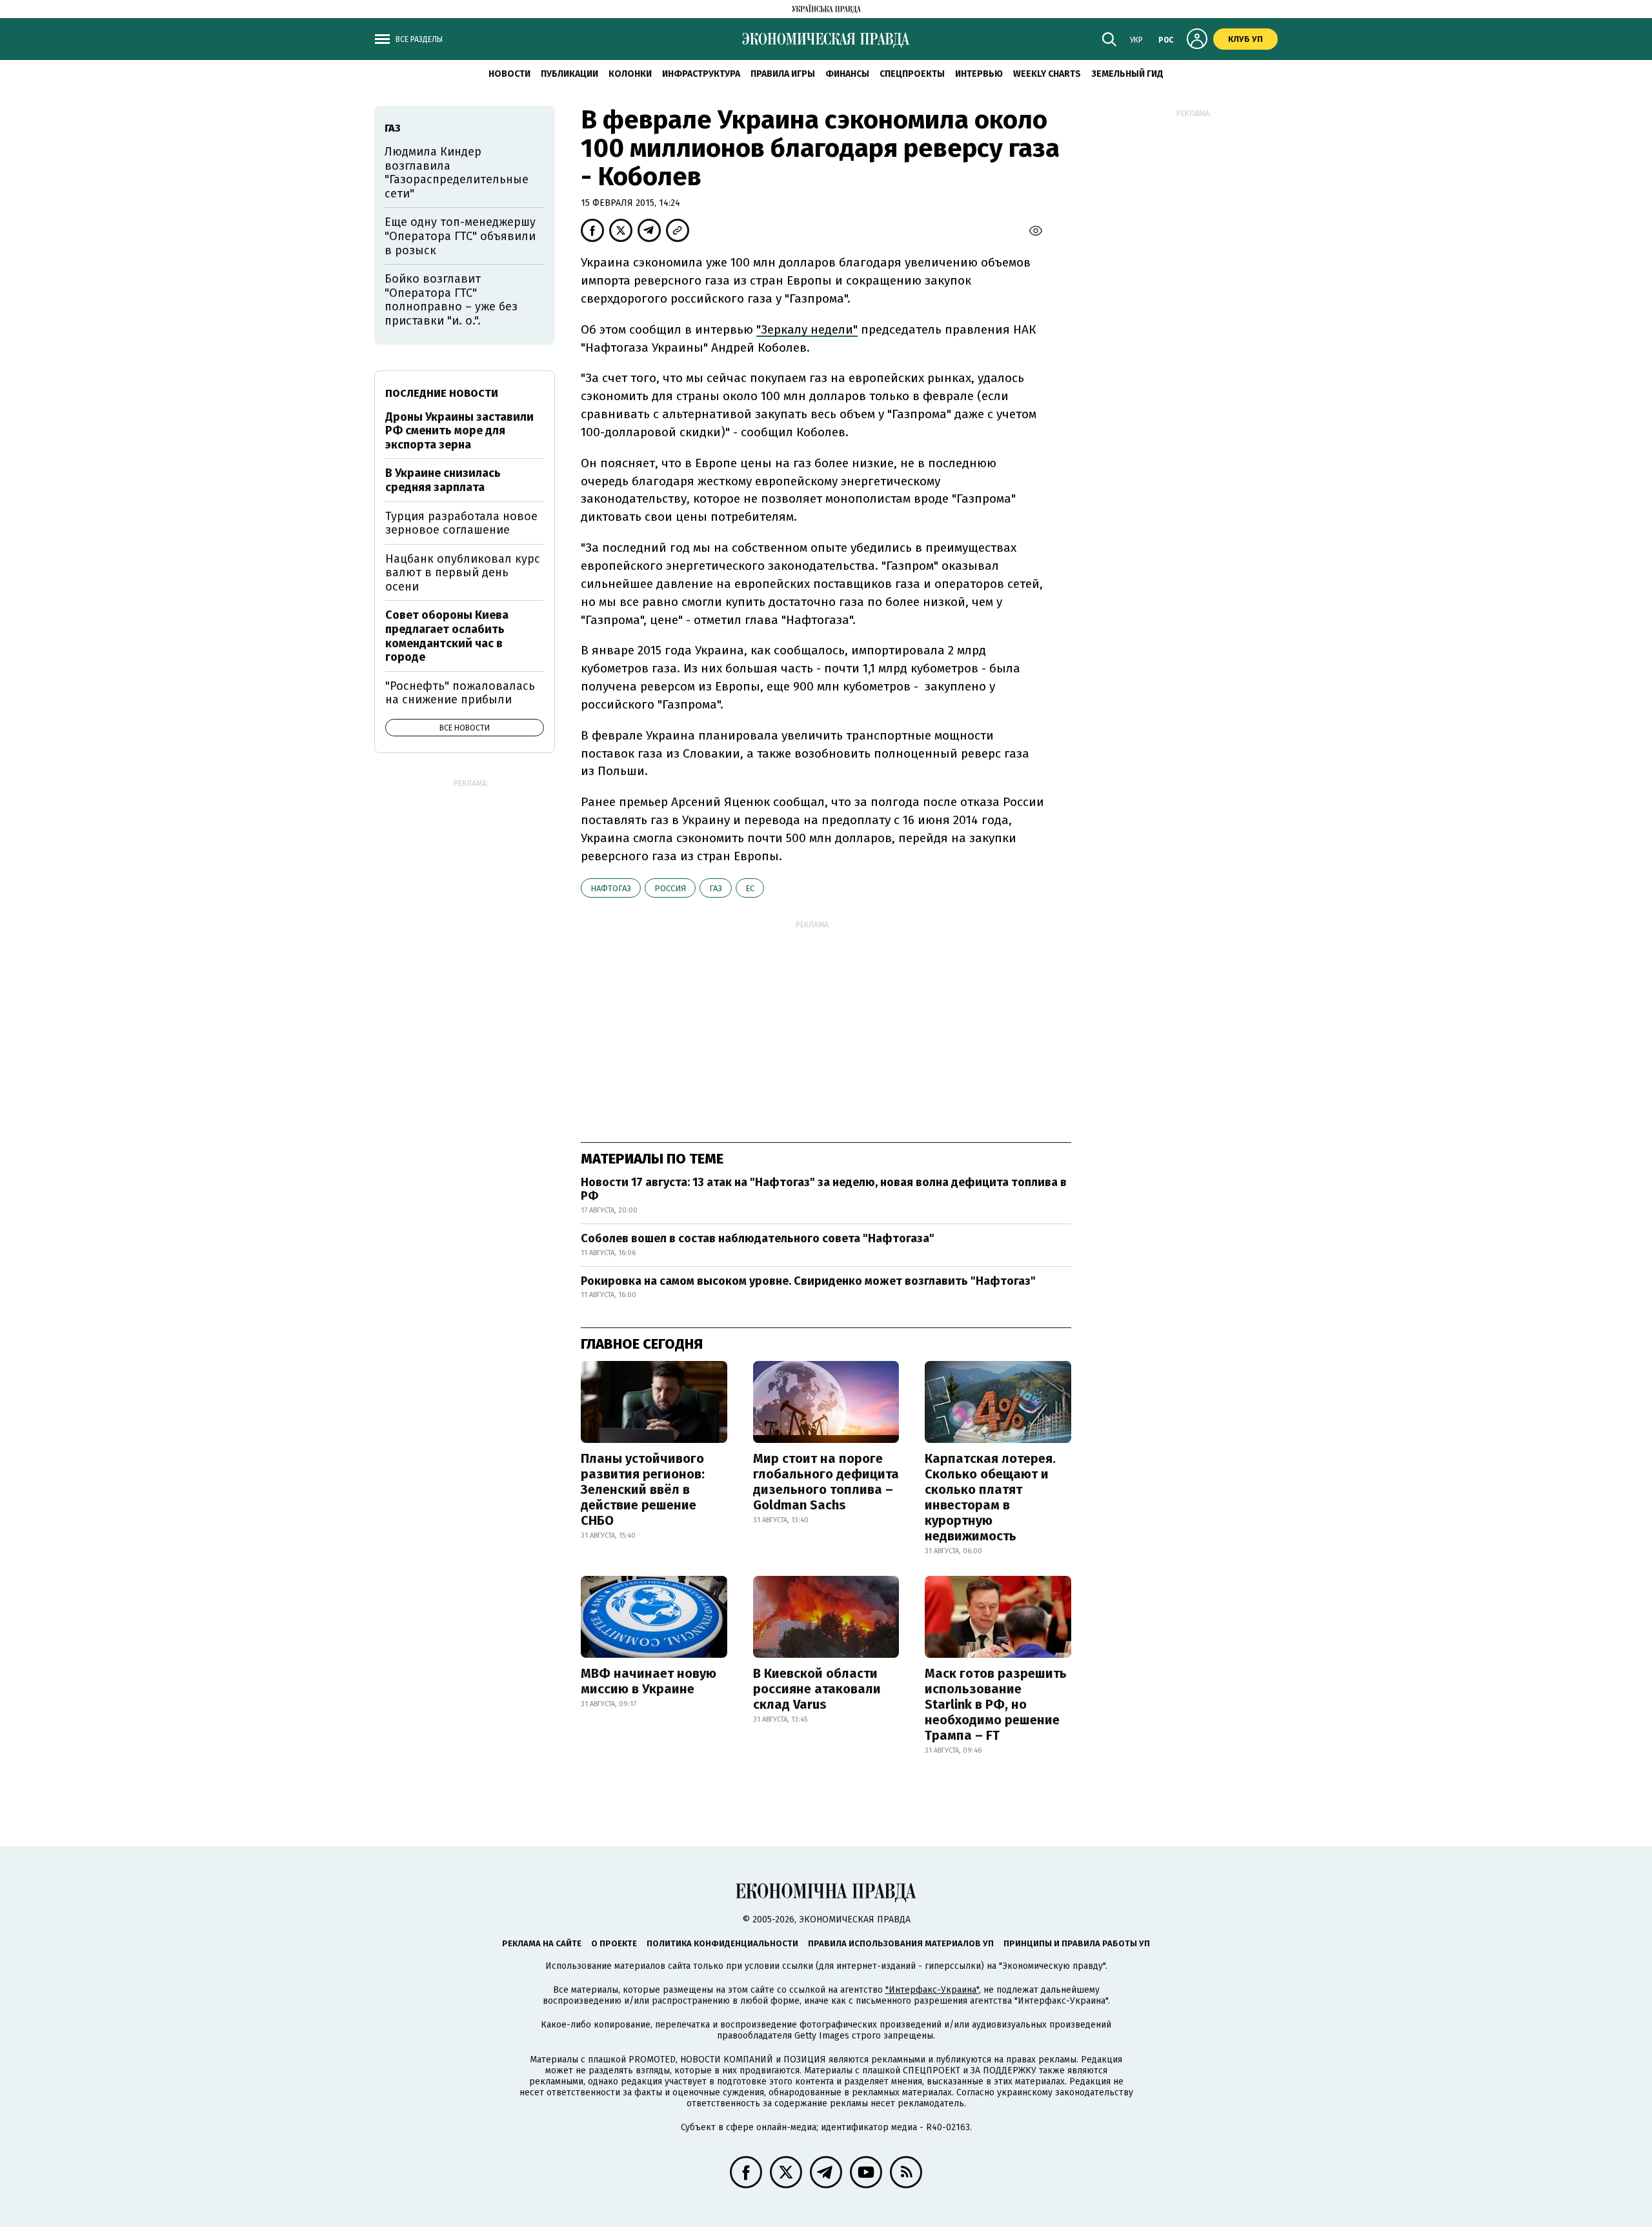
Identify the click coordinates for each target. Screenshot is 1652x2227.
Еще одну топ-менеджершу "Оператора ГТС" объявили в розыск (460, 236)
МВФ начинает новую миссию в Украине (649, 1681)
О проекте (614, 1943)
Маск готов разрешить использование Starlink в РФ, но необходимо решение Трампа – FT (996, 1704)
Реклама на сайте (542, 1943)
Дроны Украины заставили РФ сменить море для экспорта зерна (459, 431)
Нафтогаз (611, 888)
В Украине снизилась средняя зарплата (443, 480)
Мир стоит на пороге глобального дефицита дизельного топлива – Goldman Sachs (826, 1482)
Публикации (569, 74)
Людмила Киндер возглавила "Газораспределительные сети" (457, 173)
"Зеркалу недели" (807, 329)
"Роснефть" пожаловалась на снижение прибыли (460, 693)
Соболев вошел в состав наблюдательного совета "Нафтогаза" (758, 1238)
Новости (509, 74)
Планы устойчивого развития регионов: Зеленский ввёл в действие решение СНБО (643, 1489)
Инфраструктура (701, 74)
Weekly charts (1047, 74)
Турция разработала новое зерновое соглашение (461, 523)
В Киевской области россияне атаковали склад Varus (817, 1689)
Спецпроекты (912, 74)
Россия (670, 888)
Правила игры (783, 74)
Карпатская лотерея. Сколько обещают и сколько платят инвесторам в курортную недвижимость (990, 1497)
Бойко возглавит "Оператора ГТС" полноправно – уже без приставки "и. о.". (451, 300)
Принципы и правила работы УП (1077, 1943)
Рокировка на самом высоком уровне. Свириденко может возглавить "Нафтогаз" (808, 1281)
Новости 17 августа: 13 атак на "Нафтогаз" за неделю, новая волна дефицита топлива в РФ (824, 1189)
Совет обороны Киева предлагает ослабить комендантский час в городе (447, 636)
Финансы (847, 74)
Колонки (630, 74)
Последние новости (442, 393)
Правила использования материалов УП (901, 1943)
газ (716, 888)
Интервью (979, 74)
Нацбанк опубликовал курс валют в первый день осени (463, 573)
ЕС (750, 888)
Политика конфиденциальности (722, 1943)
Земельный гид (1127, 74)
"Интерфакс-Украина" (932, 1990)
